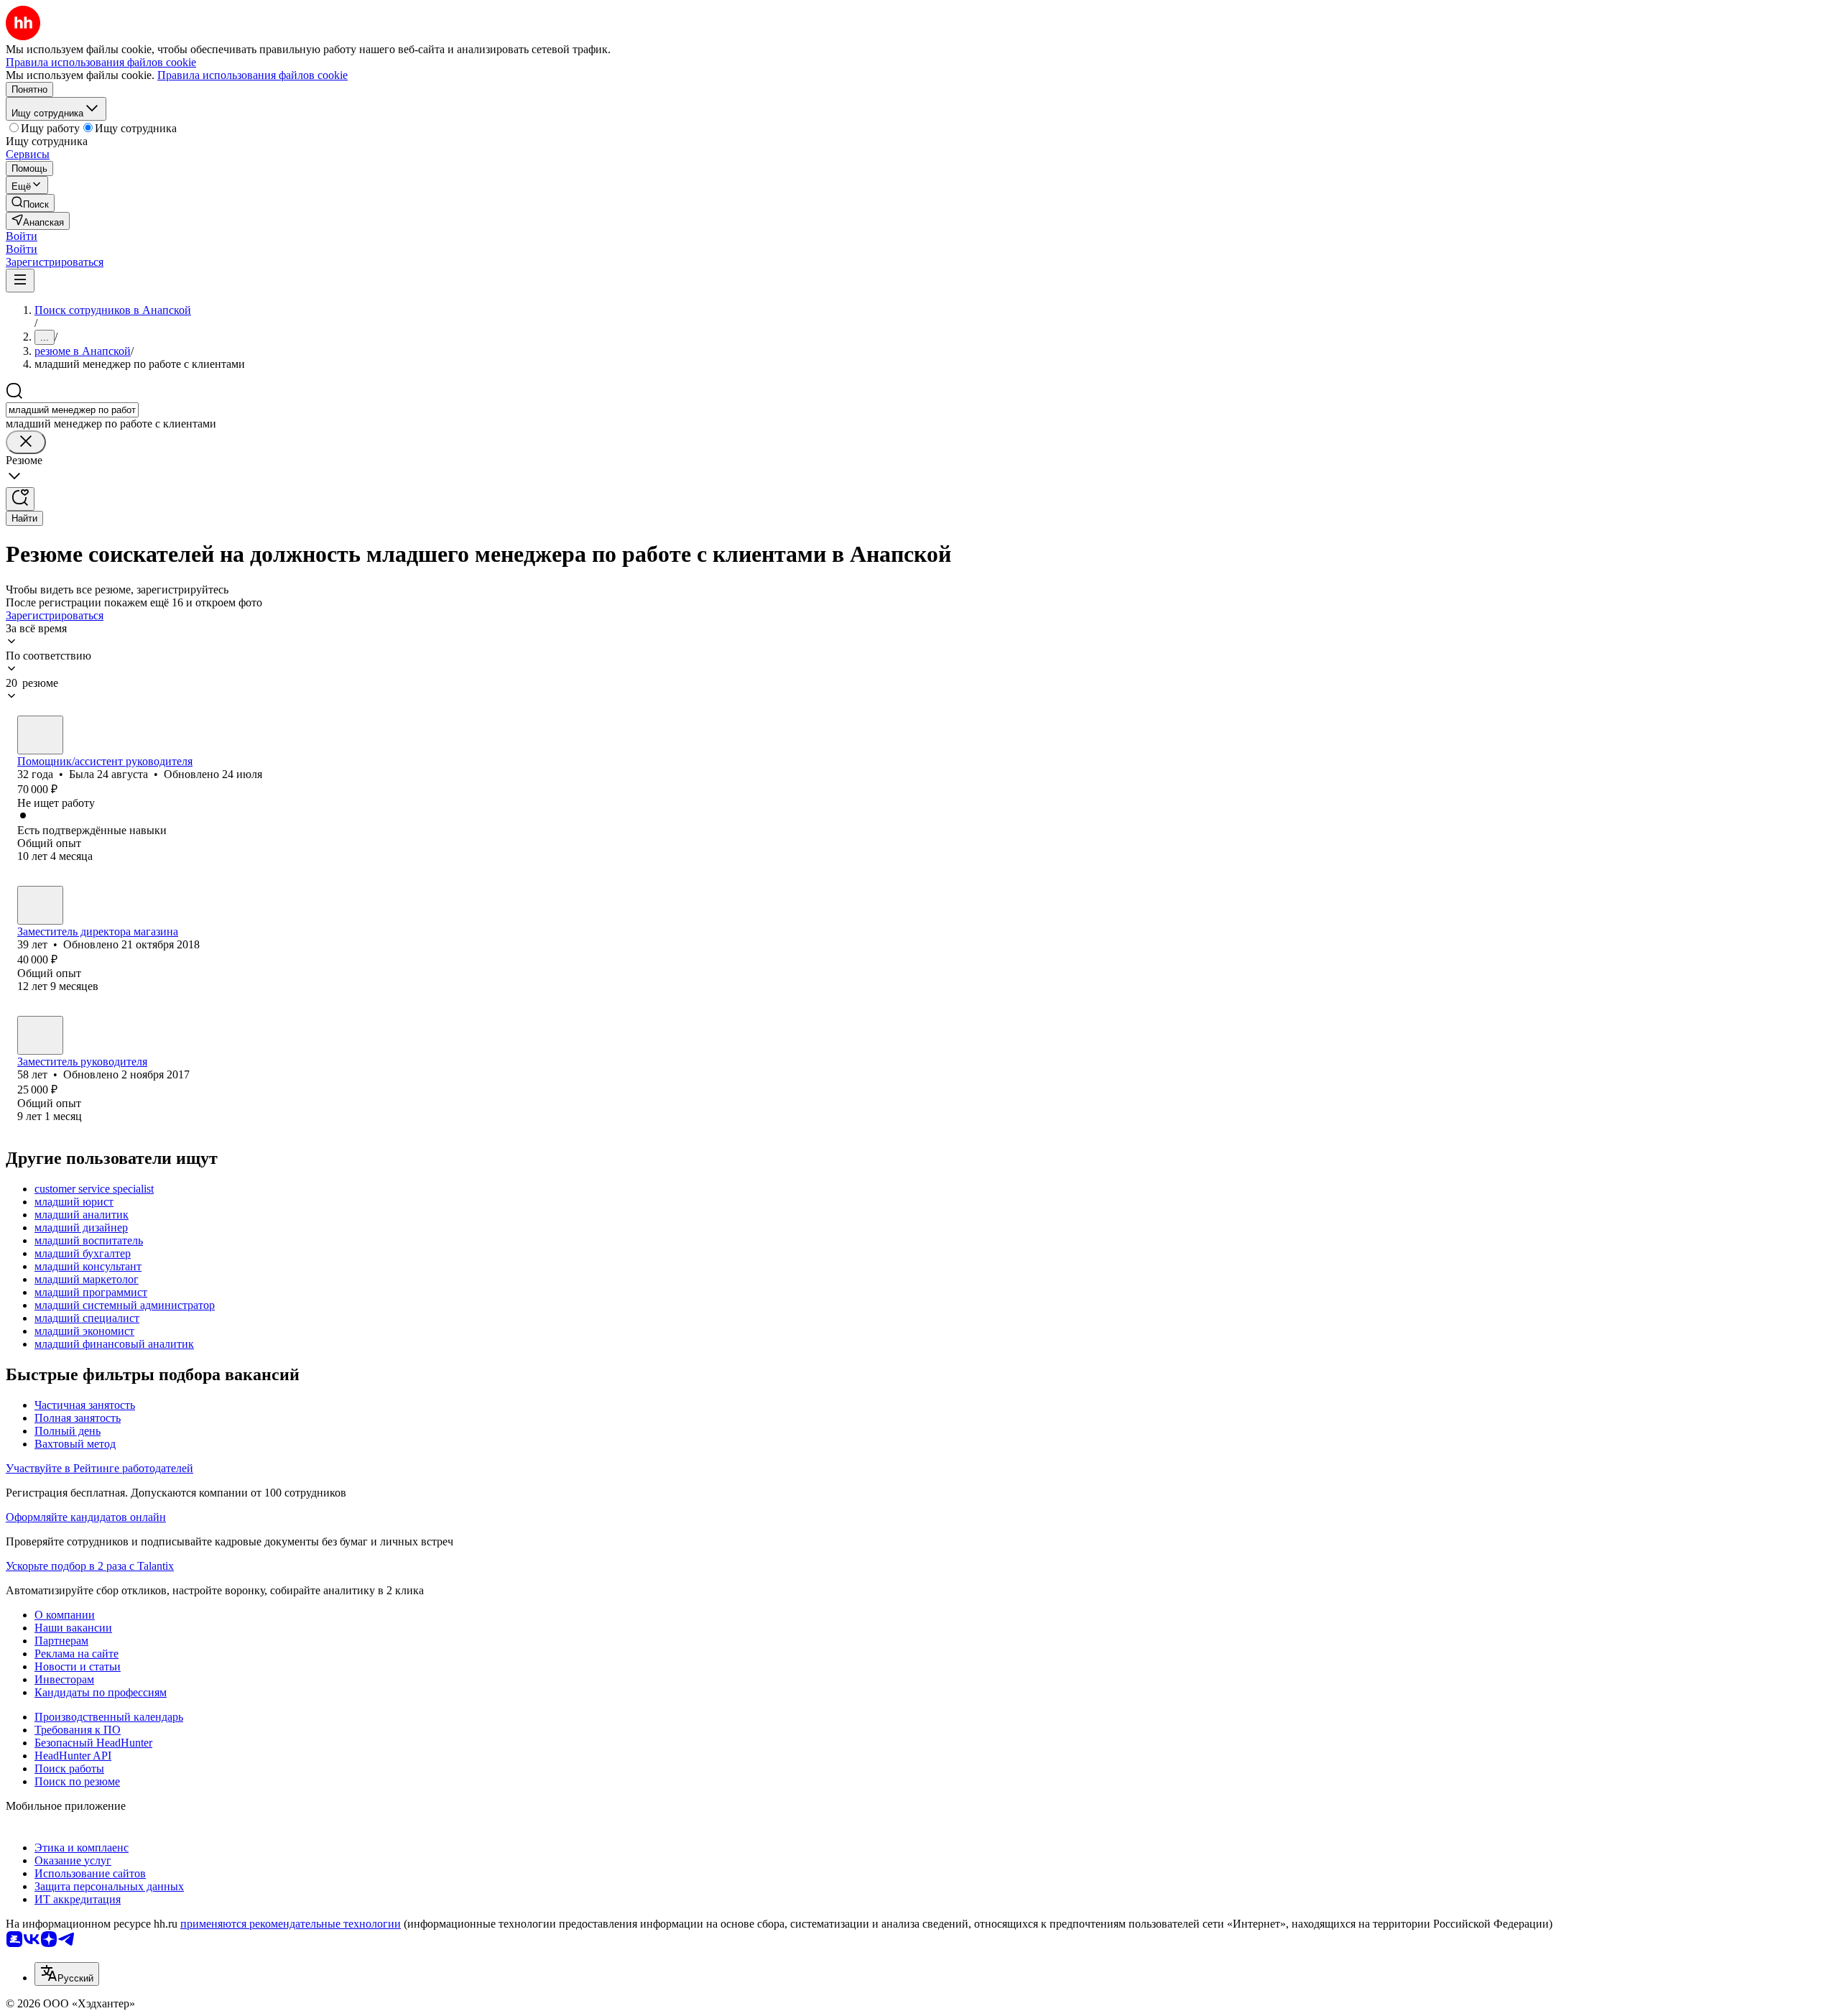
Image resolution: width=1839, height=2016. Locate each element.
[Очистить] (26, 442)
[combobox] (72, 410)
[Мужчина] (40, 905)
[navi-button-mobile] (20, 281)
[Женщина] (40, 735)
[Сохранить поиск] (20, 499)
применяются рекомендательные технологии (291, 1924)
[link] (30, 203)
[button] (22, 236)
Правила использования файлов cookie (253, 75)
